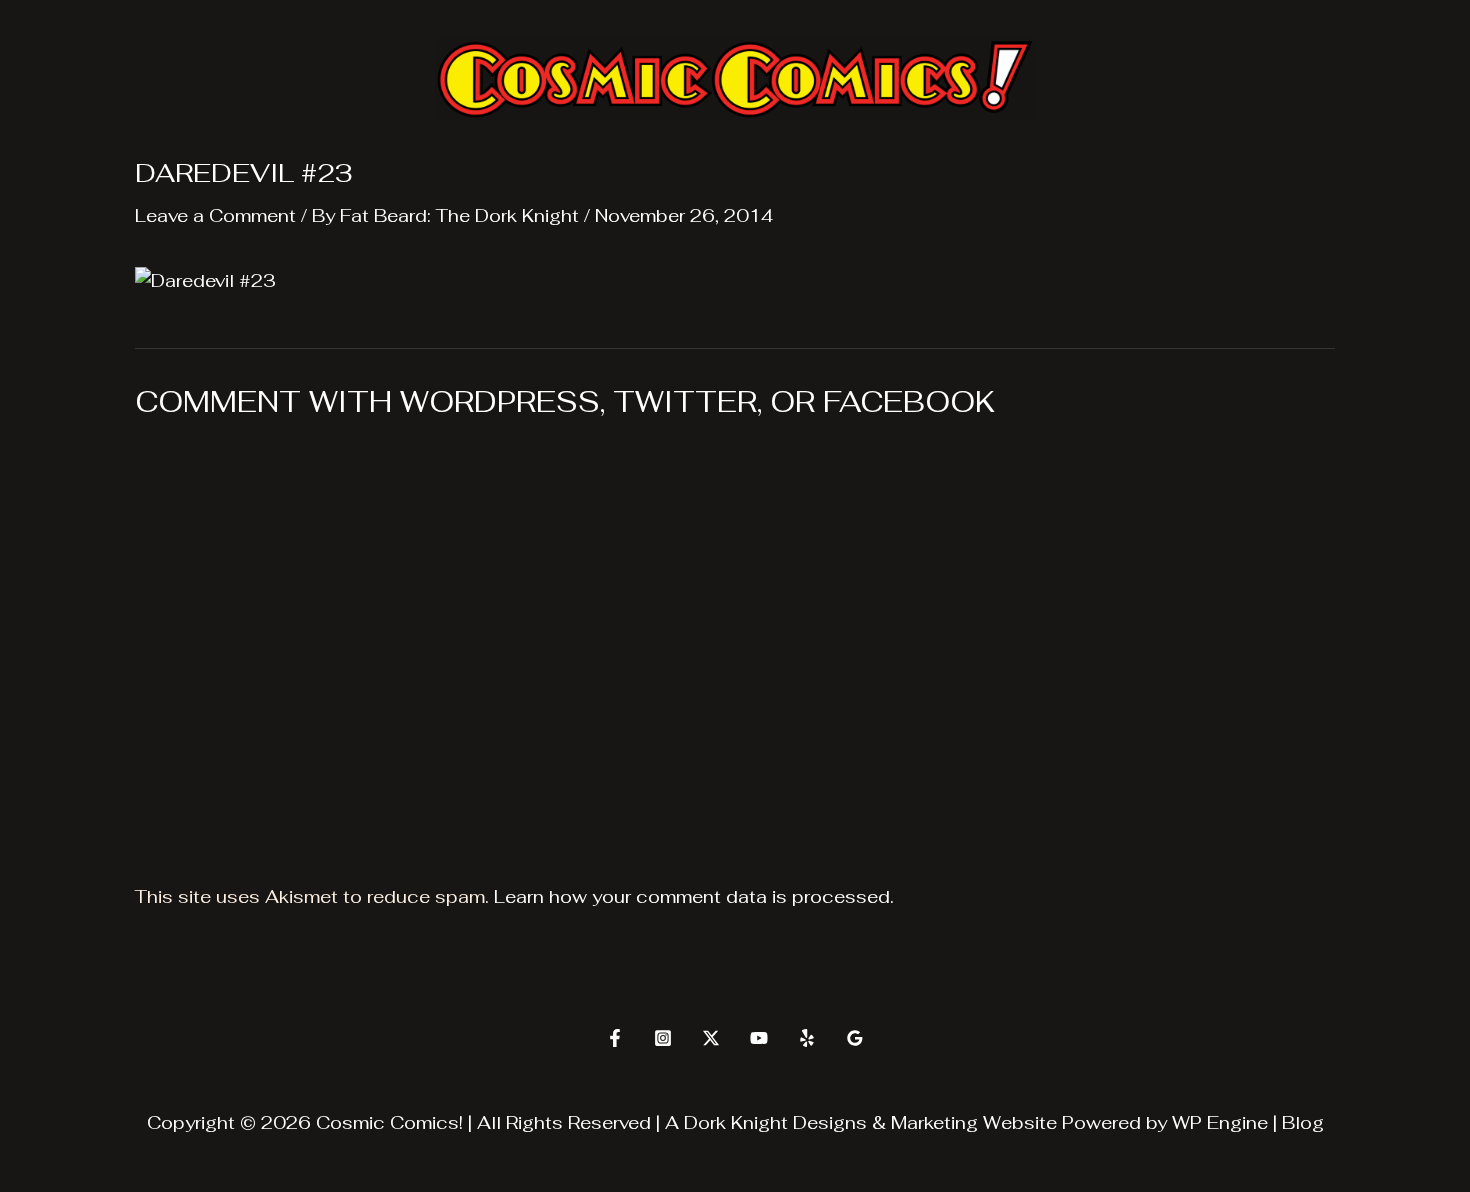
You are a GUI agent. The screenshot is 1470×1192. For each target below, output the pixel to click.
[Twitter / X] (711, 1038)
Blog (1303, 1122)
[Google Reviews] (855, 1038)
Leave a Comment (215, 215)
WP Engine (1220, 1122)
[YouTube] (759, 1038)
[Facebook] (615, 1038)
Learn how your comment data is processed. (694, 896)
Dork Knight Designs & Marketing (831, 1122)
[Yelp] (807, 1038)
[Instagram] (663, 1038)
